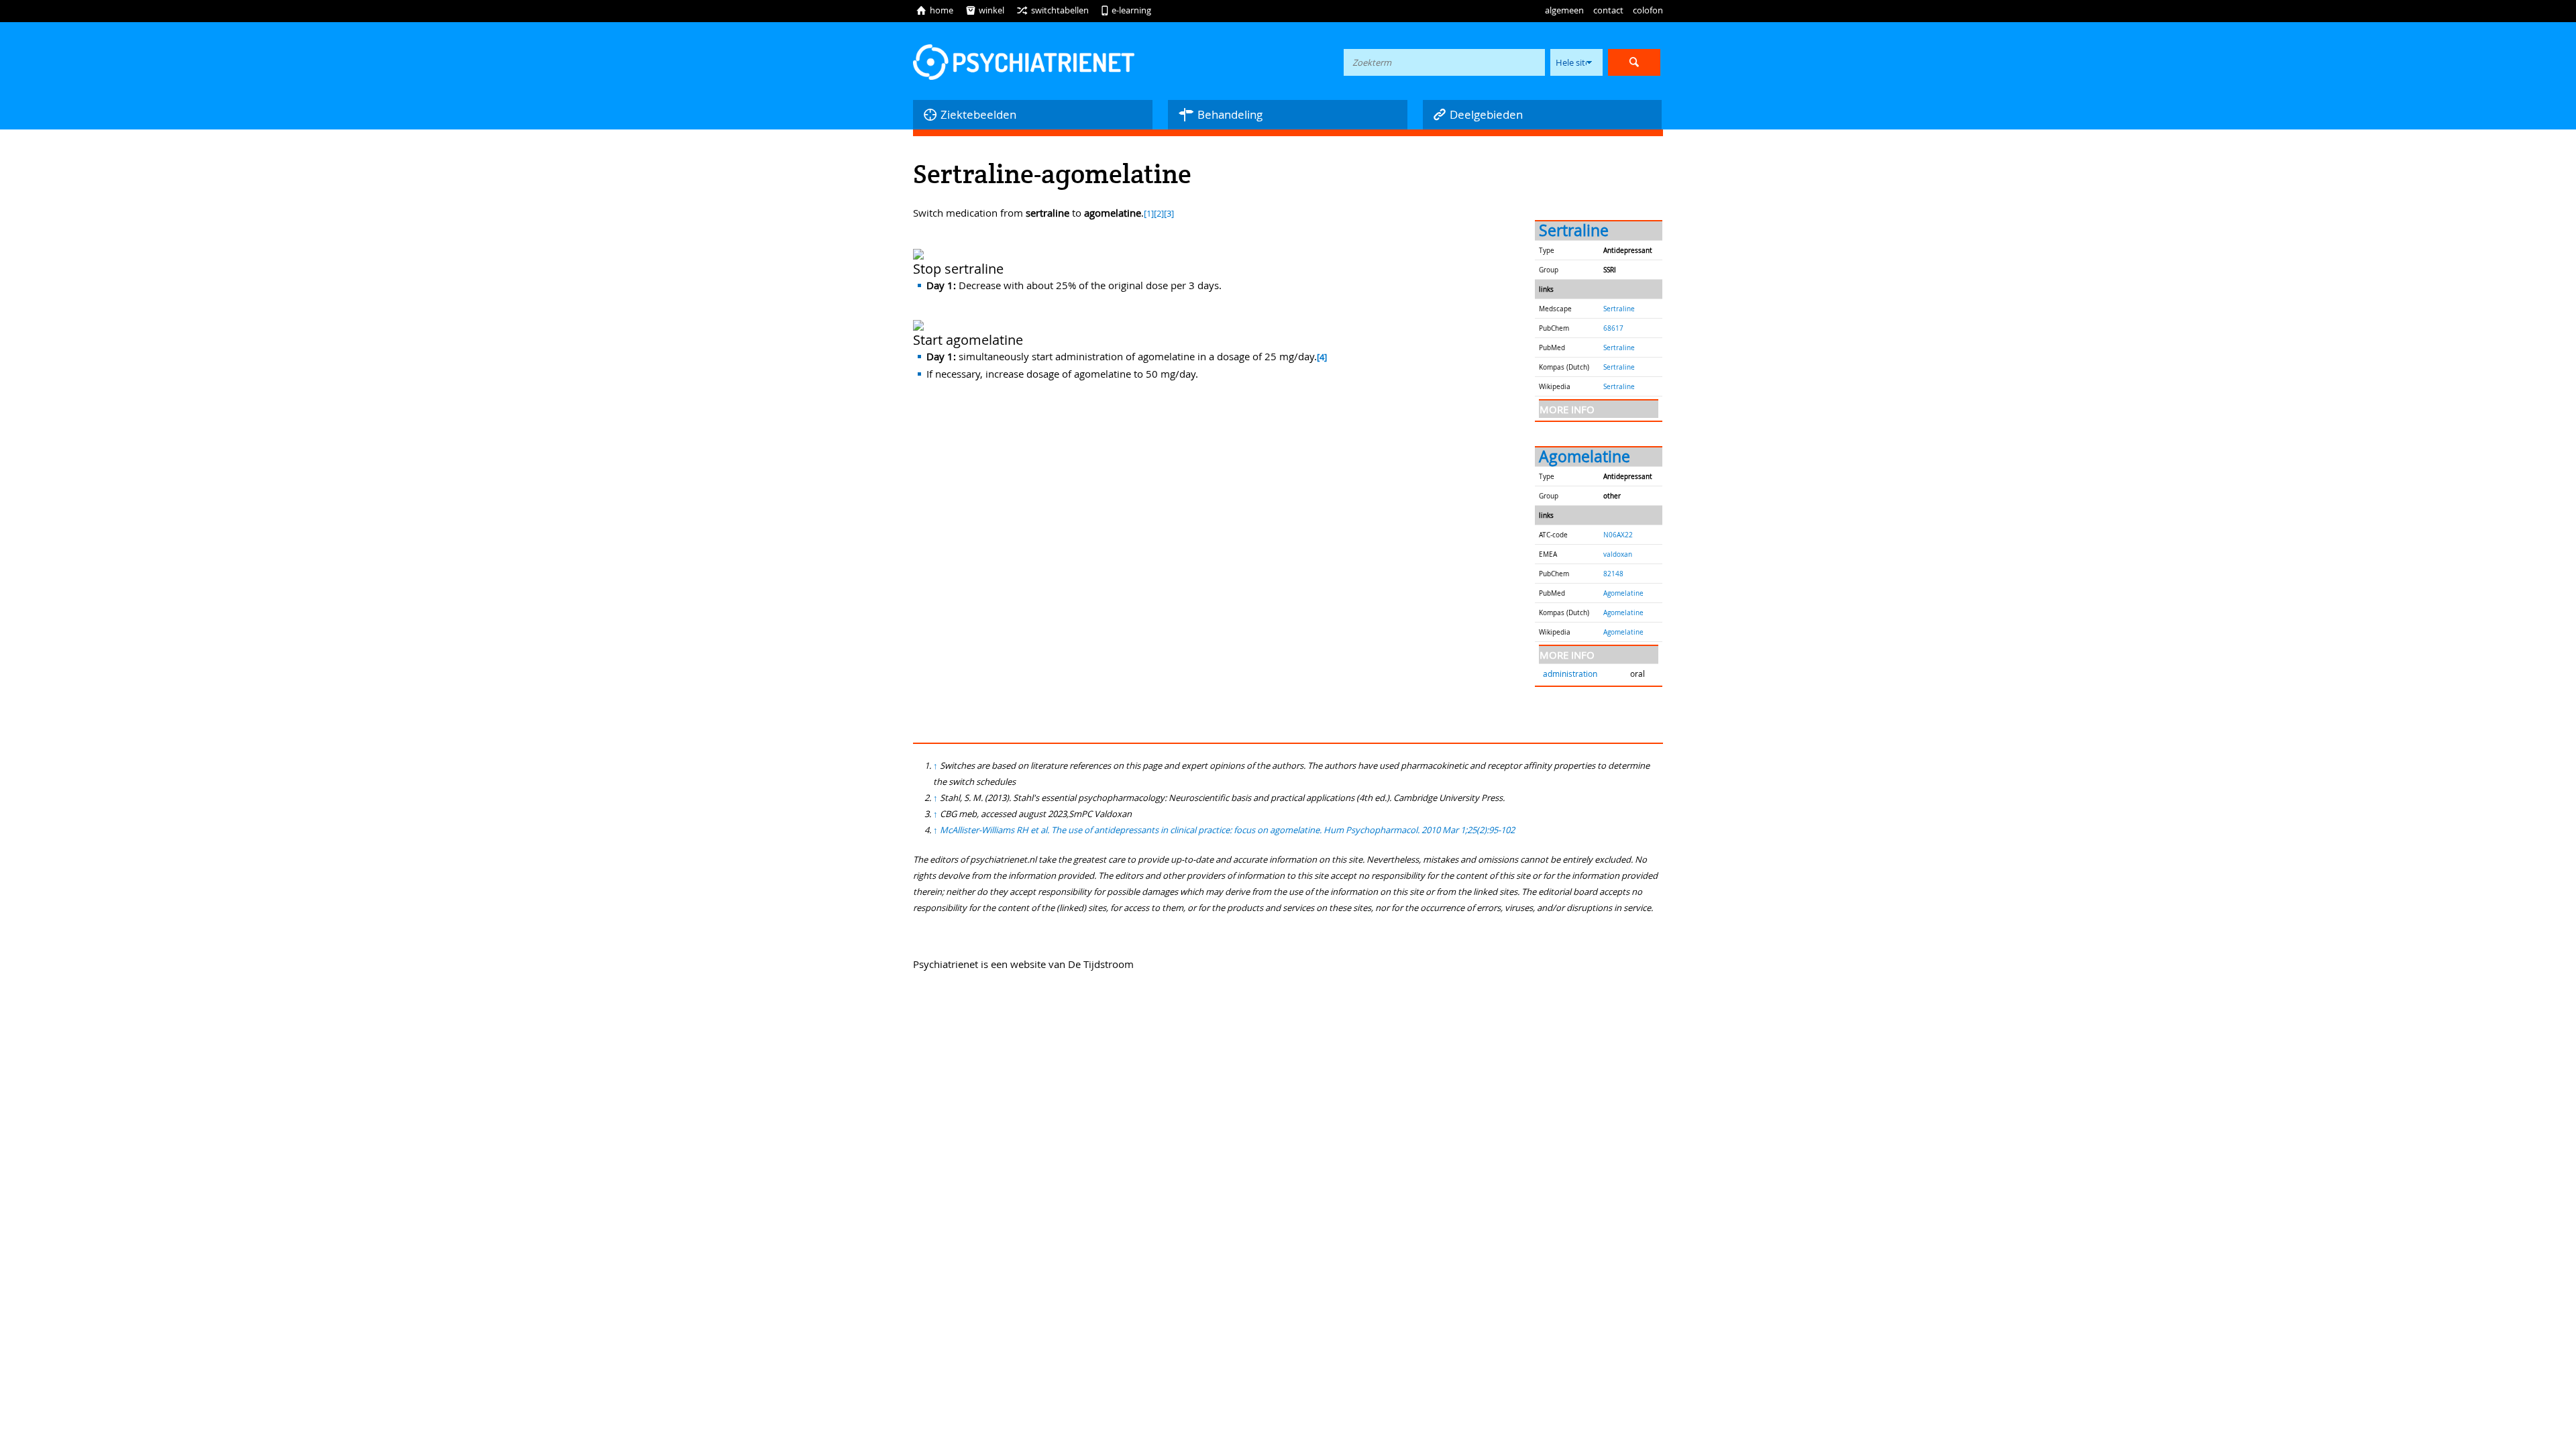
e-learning (1126, 10)
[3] (1169, 214)
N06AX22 (1618, 535)
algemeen (1564, 10)
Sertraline (1574, 230)
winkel (985, 10)
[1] (1149, 214)
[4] (1322, 357)
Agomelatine (1585, 457)
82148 (1613, 574)
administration (1570, 674)
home (934, 10)
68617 (1613, 328)
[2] (1159, 214)
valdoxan (1618, 554)
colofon (1648, 10)
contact (1608, 10)
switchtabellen (1053, 10)
